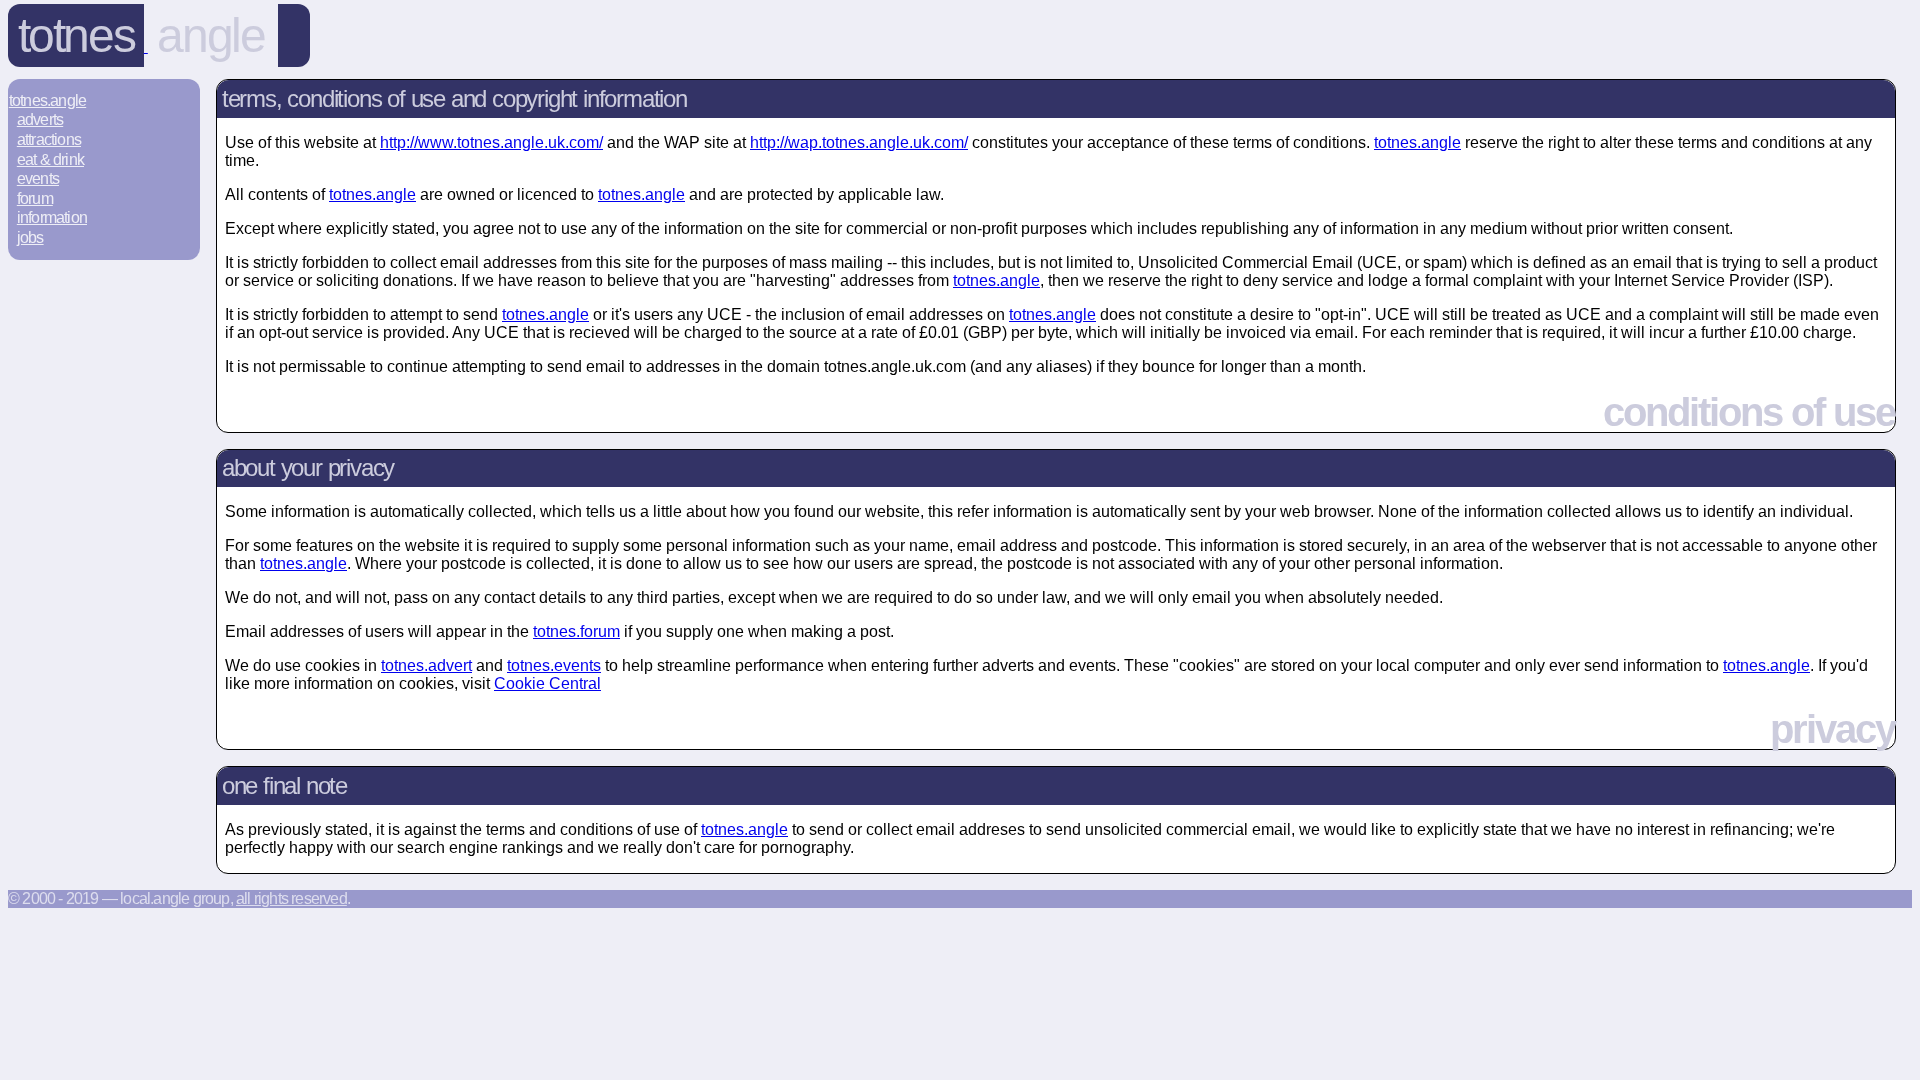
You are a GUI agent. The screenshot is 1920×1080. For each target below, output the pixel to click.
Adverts (40, 119)
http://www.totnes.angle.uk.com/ (491, 142)
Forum (35, 198)
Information (52, 217)
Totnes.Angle (47, 100)
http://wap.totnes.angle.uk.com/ (859, 142)
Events (38, 178)
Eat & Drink (50, 159)
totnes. (1417, 142)
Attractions (49, 139)
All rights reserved (291, 898)
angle (210, 35)
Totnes (76, 35)
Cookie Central (547, 683)
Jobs (30, 237)
